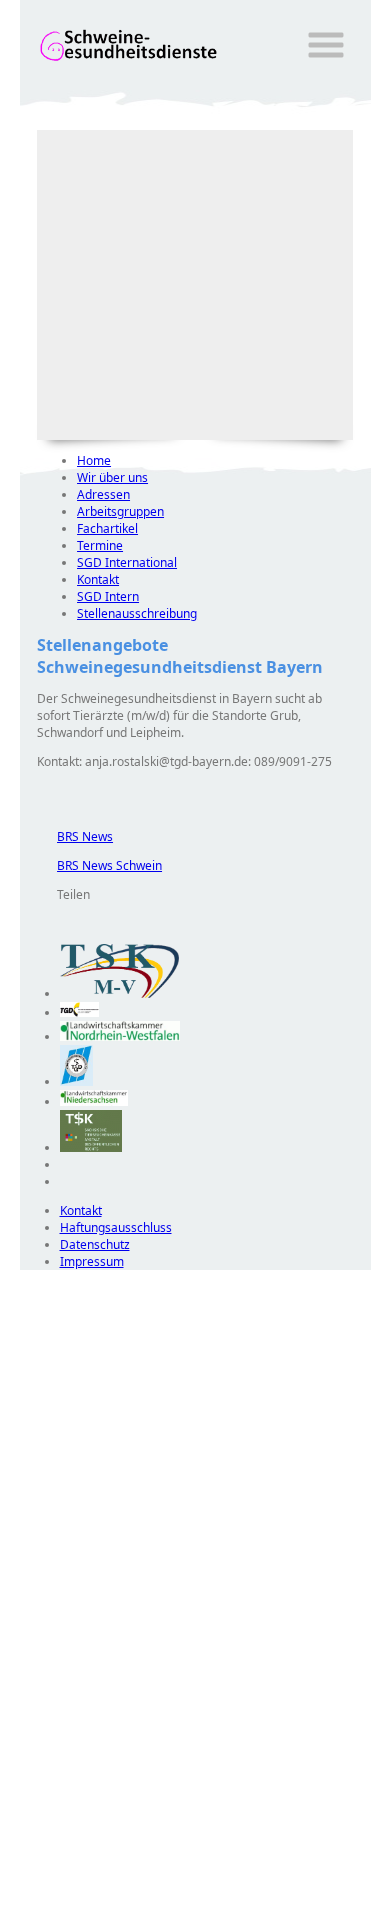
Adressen (103, 494)
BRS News (75, 836)
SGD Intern (108, 596)
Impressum (92, 1261)
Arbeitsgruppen (120, 511)
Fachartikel (107, 528)
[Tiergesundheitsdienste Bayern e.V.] (76, 1081)
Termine (100, 545)
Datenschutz (95, 1244)
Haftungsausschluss (116, 1227)
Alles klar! (33, 1853)
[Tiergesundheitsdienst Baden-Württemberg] (80, 1012)
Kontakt (98, 579)
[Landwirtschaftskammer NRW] (120, 1036)
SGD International (127, 562)
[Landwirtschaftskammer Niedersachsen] (94, 1101)
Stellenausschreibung (137, 613)
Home (94, 460)
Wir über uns (112, 477)
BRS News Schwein (99, 865)
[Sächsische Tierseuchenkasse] (91, 1147)
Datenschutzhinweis (76, 1895)
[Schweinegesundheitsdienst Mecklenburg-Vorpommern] (120, 993)
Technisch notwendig (49, 1632)
